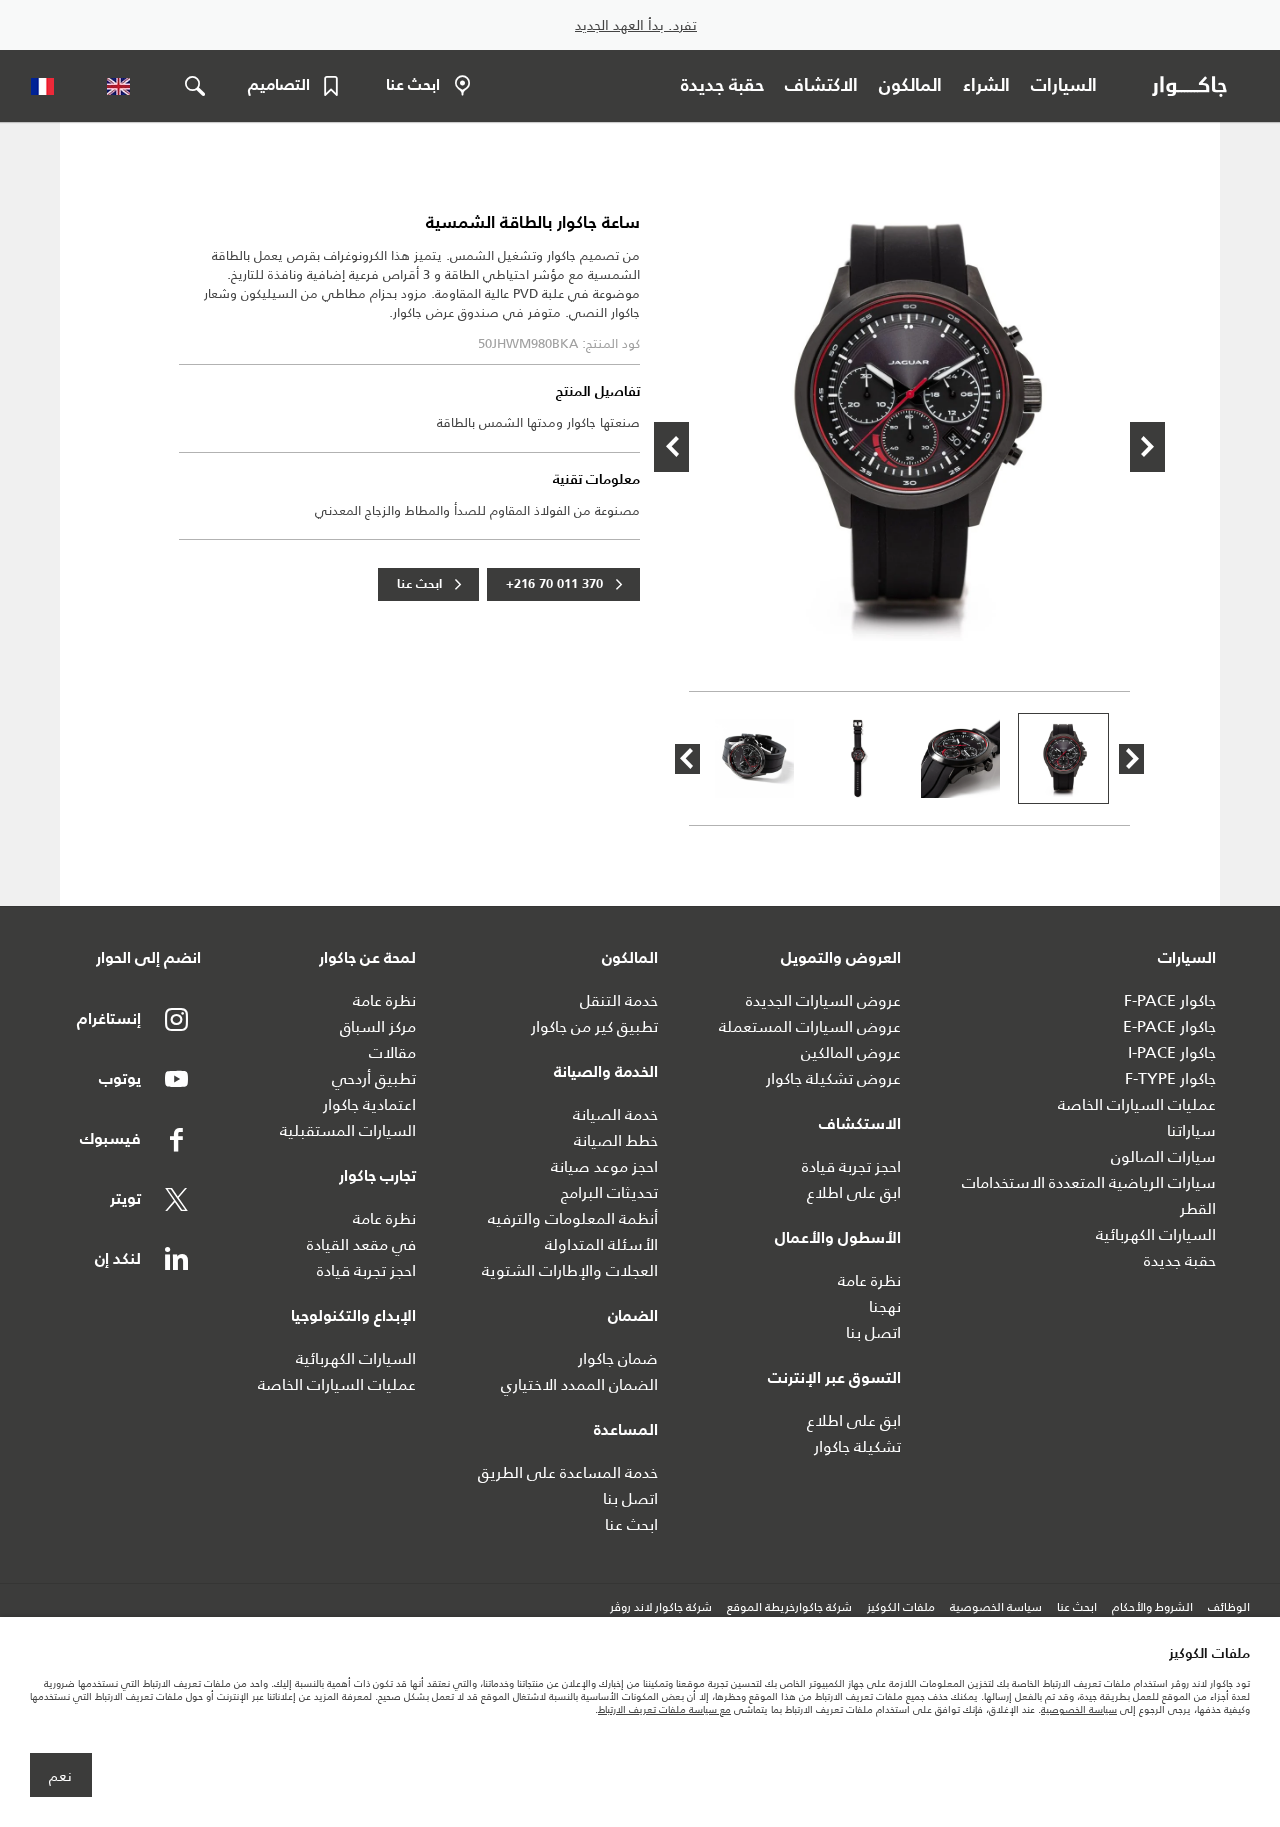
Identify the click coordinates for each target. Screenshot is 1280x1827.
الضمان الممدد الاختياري (579, 1384)
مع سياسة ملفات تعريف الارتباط (664, 1709)
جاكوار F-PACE (1170, 1000)
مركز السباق (378, 1026)
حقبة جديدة (1180, 1260)
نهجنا (885, 1306)
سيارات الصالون (1163, 1156)
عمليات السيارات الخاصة (1137, 1104)
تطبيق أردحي (374, 1078)
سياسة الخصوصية (996, 1608)
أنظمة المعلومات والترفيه (573, 1218)
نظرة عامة (869, 1280)
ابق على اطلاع (854, 1192)
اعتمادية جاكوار (369, 1104)
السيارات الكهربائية (1156, 1234)
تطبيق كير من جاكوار (594, 1026)
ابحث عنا (419, 584)
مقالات (392, 1052)
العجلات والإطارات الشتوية (570, 1270)
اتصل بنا (873, 1332)
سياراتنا (1191, 1130)
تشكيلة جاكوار (857, 1446)
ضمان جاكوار (618, 1358)
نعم (60, 1776)
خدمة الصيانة (615, 1114)
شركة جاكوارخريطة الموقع (789, 1608)
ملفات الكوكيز (901, 1608)
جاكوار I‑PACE (1172, 1052)
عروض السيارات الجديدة (823, 1000)
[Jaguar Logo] (1193, 86)
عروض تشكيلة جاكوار (833, 1078)
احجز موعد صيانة (604, 1166)
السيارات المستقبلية (348, 1130)
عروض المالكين (851, 1052)
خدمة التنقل (619, 1000)
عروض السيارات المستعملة (810, 1026)
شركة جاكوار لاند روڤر (661, 1608)
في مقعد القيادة (361, 1244)
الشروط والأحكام (1152, 1608)
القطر (1198, 1208)
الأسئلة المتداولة (601, 1244)
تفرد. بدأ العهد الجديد (636, 25)
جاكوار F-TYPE (1170, 1078)
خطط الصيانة (616, 1140)
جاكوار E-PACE (1169, 1026)
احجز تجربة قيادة (851, 1166)
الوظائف (1229, 1608)
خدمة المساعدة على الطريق (568, 1472)
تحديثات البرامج (609, 1192)
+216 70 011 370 (554, 584)
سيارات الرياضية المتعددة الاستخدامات (1089, 1182)
